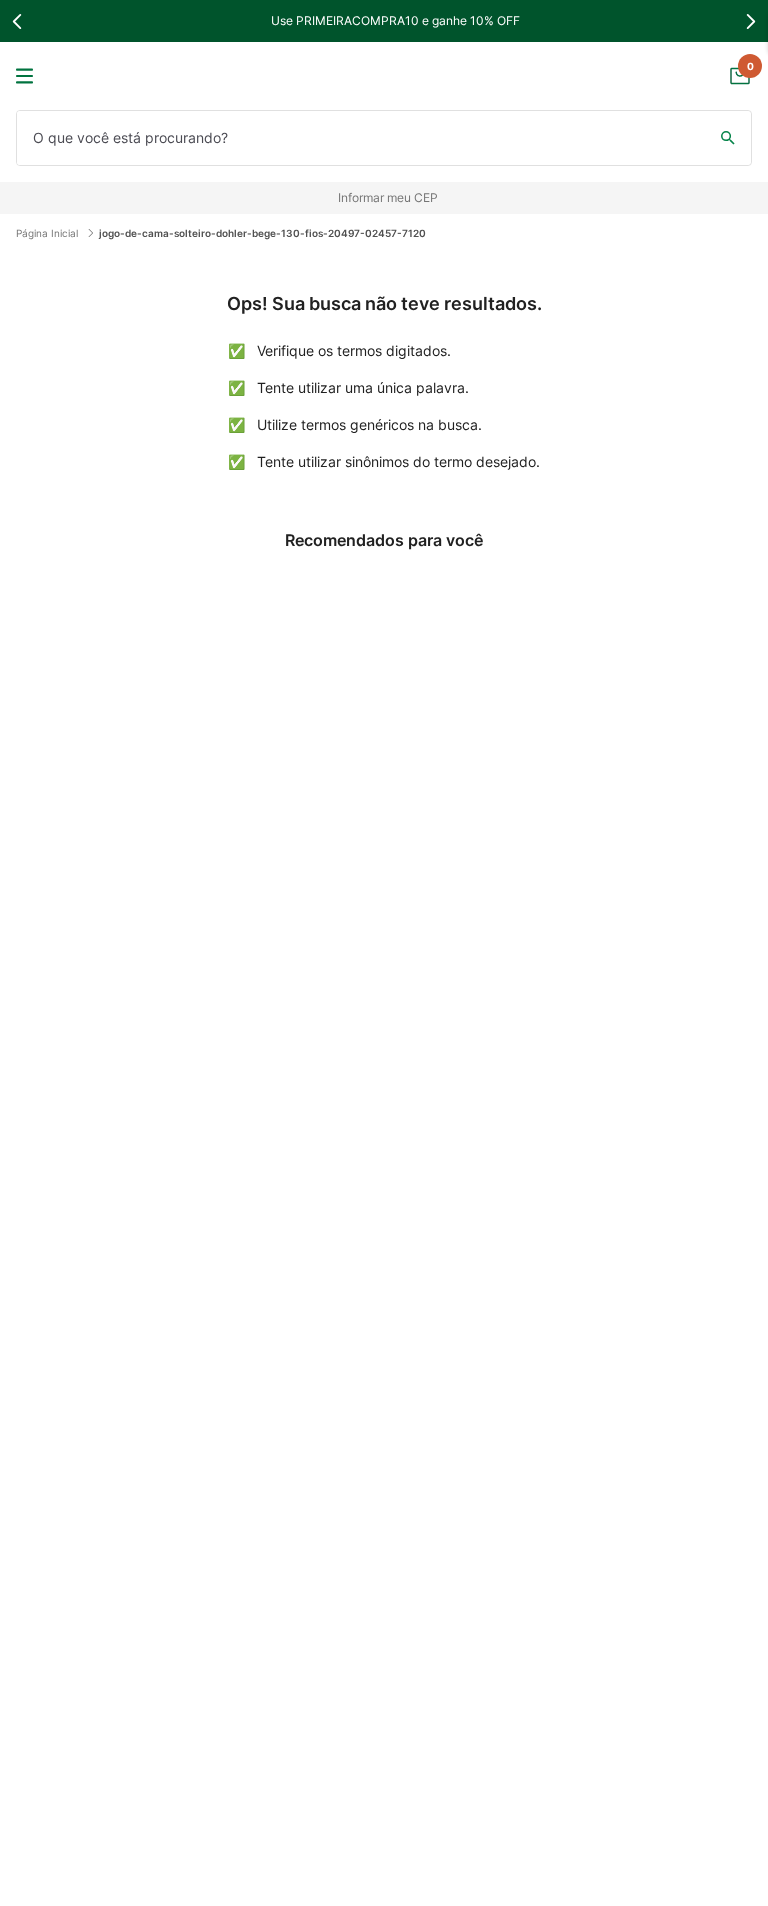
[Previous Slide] (17, 21)
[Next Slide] (750, 21)
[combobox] (384, 138)
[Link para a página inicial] (52, 233)
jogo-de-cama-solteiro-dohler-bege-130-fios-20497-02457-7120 (262, 233)
